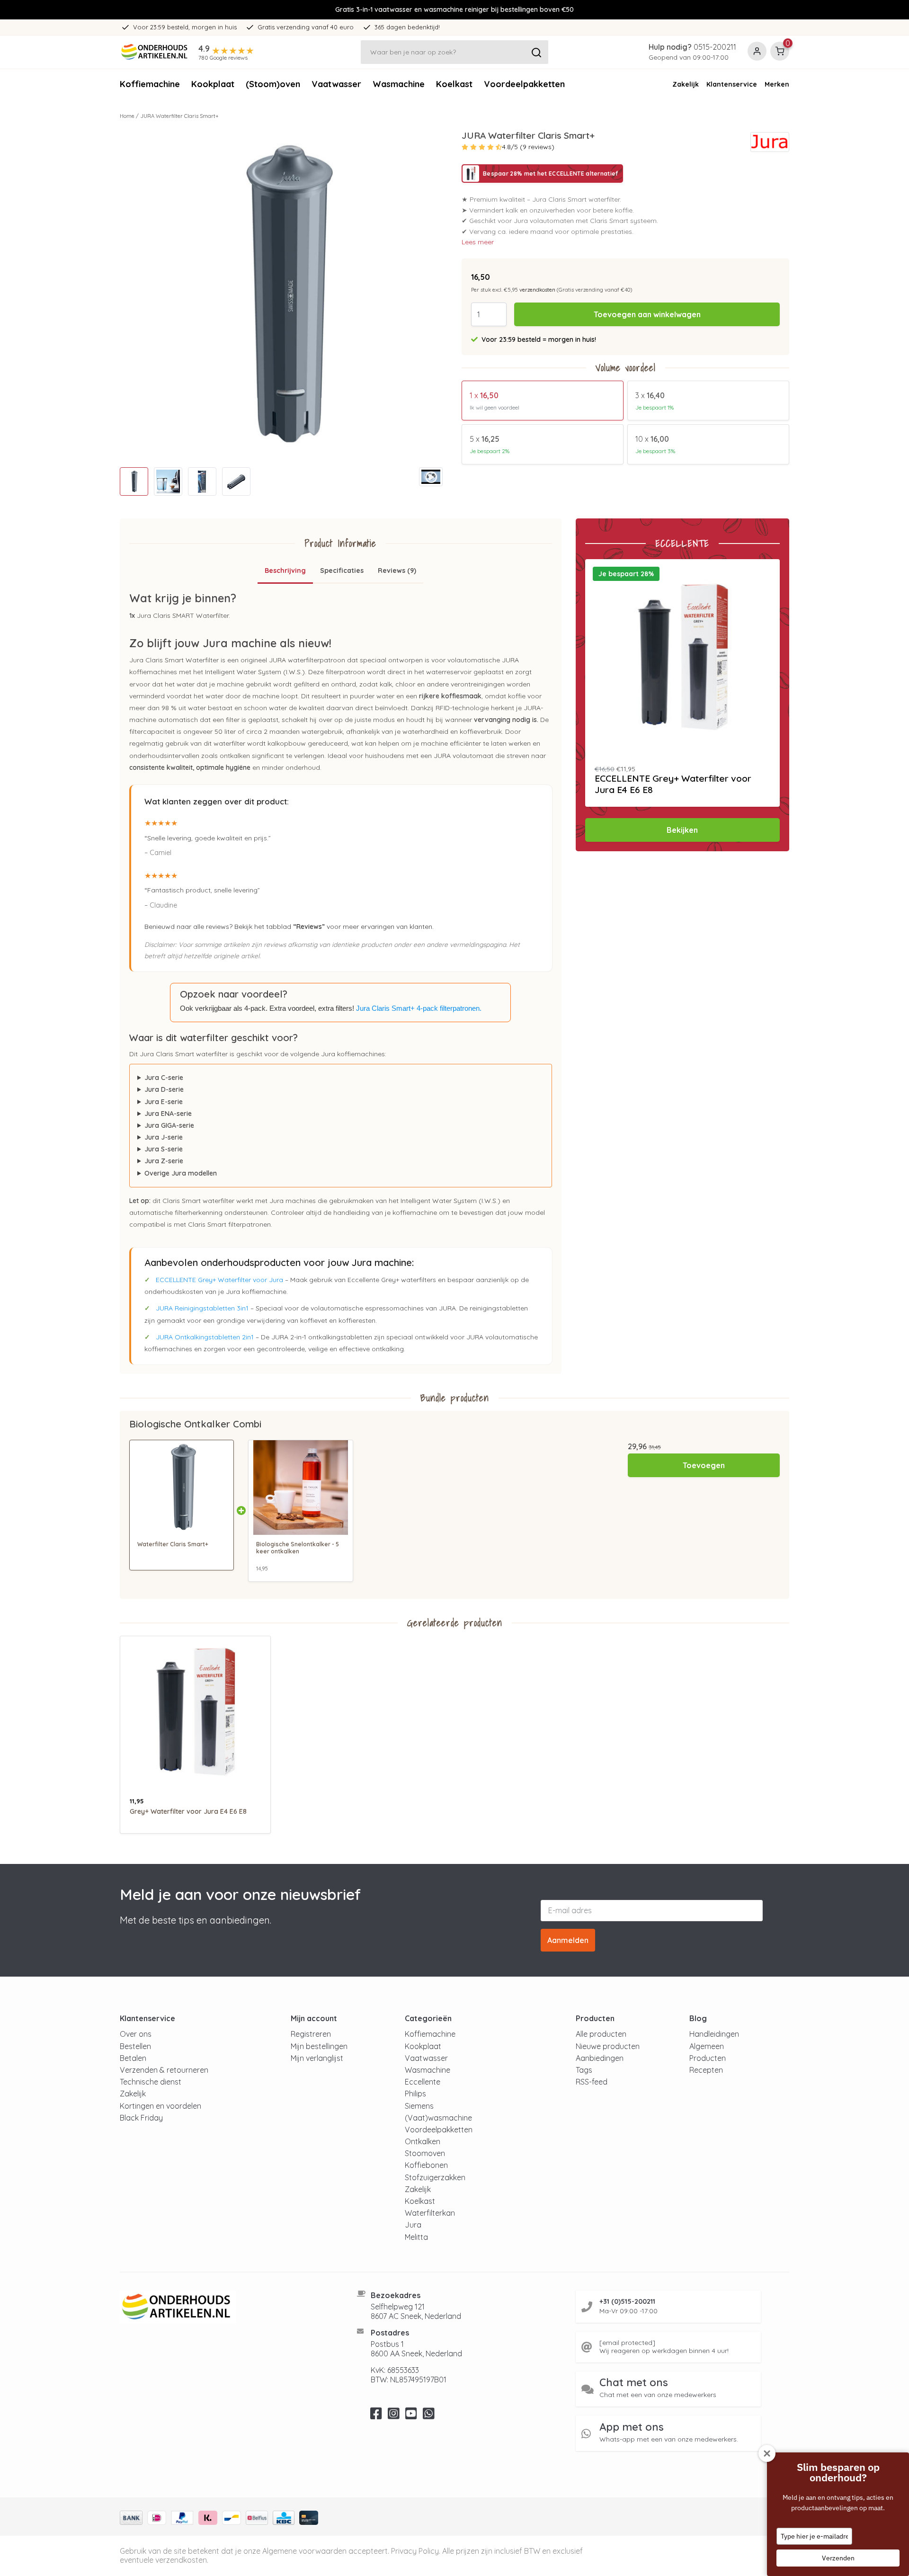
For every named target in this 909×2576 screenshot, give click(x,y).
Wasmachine (399, 84)
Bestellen (135, 2046)
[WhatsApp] (429, 2416)
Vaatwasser (336, 84)
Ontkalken (423, 2141)
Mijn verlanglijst (317, 2058)
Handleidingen (714, 2034)
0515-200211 (715, 47)
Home (127, 116)
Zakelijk (686, 84)
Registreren (311, 2034)
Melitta (416, 2237)
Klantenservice (732, 84)
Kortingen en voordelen (160, 2106)
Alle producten (601, 2034)
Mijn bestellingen (319, 2046)
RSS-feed (592, 2082)
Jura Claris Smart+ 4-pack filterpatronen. (419, 1008)
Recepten (706, 2070)
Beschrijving (285, 570)
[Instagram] (394, 2416)
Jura (413, 2225)
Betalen (133, 2058)
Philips (415, 2094)
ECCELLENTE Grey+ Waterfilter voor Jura (219, 1280)
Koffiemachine (150, 84)
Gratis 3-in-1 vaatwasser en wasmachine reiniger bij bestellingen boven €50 (454, 9)
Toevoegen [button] (704, 1465)
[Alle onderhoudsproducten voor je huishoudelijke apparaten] (227, 2307)
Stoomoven (425, 2153)
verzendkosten (537, 290)
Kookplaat (213, 84)
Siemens (419, 2106)
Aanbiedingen (600, 2058)
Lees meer (478, 242)
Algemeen (707, 2046)
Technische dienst (151, 2082)
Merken (777, 84)
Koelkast (454, 84)
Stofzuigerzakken (435, 2177)
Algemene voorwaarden (304, 2551)
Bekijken (682, 830)
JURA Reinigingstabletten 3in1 (202, 1308)
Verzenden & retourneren (164, 2070)
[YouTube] (411, 2416)
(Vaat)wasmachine (438, 2118)
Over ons (136, 2034)
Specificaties (342, 570)
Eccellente (423, 2082)
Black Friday (141, 2118)
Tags (584, 2070)
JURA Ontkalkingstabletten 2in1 (205, 1337)
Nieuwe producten (608, 2046)
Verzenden (838, 2558)
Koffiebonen (426, 2165)
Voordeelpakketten (524, 84)
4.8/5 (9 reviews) (528, 147)
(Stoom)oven (273, 84)
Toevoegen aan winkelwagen (647, 314)
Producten (708, 2058)
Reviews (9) (397, 570)
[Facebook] (376, 2416)
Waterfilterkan (430, 2213)
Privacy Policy (415, 2551)
